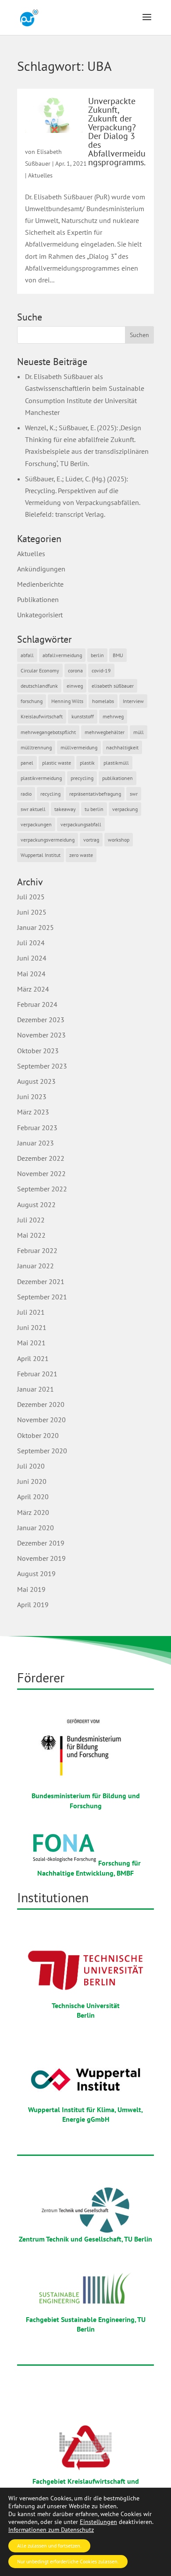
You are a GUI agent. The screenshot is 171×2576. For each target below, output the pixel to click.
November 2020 (41, 1420)
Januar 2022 (36, 1266)
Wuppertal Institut (41, 855)
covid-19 (101, 670)
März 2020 (33, 1512)
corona (75, 670)
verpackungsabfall (81, 824)
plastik (87, 763)
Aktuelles (40, 175)
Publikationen (38, 599)
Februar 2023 (37, 1128)
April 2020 (33, 1497)
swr (134, 794)
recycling (50, 794)
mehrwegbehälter (105, 732)
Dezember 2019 (41, 1543)
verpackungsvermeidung (48, 840)
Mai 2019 (31, 1589)
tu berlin (94, 809)
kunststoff (83, 716)
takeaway (65, 809)
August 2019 (36, 1573)
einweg (75, 686)
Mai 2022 (31, 1235)
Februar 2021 (37, 1374)
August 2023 (36, 1081)
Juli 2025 (31, 897)
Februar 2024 (37, 1004)
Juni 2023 (32, 1097)
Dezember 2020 (41, 1404)
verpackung (125, 809)
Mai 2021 (31, 1343)
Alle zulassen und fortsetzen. (49, 2546)
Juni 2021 (32, 1327)
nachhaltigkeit (122, 747)
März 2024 (33, 989)
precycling (82, 778)
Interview (133, 701)
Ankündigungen (41, 569)
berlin (97, 655)
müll (139, 732)
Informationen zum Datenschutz (51, 2530)
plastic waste (57, 763)
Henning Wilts (67, 701)
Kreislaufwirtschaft (42, 716)
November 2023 (41, 1035)
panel (27, 763)
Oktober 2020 (38, 1435)
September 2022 (42, 1189)
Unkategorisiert (40, 615)
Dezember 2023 (41, 1020)
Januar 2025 (36, 927)
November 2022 (41, 1173)
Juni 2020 (32, 1481)
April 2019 (33, 1605)
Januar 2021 (36, 1389)
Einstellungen (98, 2522)
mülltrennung (36, 747)
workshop (119, 840)
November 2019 (41, 1558)
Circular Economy (40, 670)
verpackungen (36, 824)
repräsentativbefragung (95, 794)
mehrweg (113, 716)
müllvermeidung (79, 747)
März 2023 (33, 1112)
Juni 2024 (32, 958)
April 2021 (33, 1358)
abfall (27, 655)
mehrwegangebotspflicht (48, 732)
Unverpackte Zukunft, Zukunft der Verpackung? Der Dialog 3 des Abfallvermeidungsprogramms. (117, 132)
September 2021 (42, 1297)
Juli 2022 (31, 1220)
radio (26, 794)
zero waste (81, 855)
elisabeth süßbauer (113, 686)
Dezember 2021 (41, 1281)
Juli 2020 (31, 1466)
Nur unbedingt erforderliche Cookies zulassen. (68, 2561)
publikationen (118, 778)
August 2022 (36, 1204)
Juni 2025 (32, 912)
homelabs (103, 701)
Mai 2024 (31, 974)
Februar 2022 (37, 1250)
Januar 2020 (36, 1528)
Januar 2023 (36, 1143)
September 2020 (42, 1451)
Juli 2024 (31, 943)
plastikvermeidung (41, 778)
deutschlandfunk (39, 686)
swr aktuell (33, 809)
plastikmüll (116, 763)
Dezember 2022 (41, 1158)
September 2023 (42, 1066)
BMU (118, 655)
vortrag (91, 840)
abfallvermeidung (62, 655)
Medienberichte (40, 584)
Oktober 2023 (38, 1051)
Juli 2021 (31, 1312)
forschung (32, 701)
